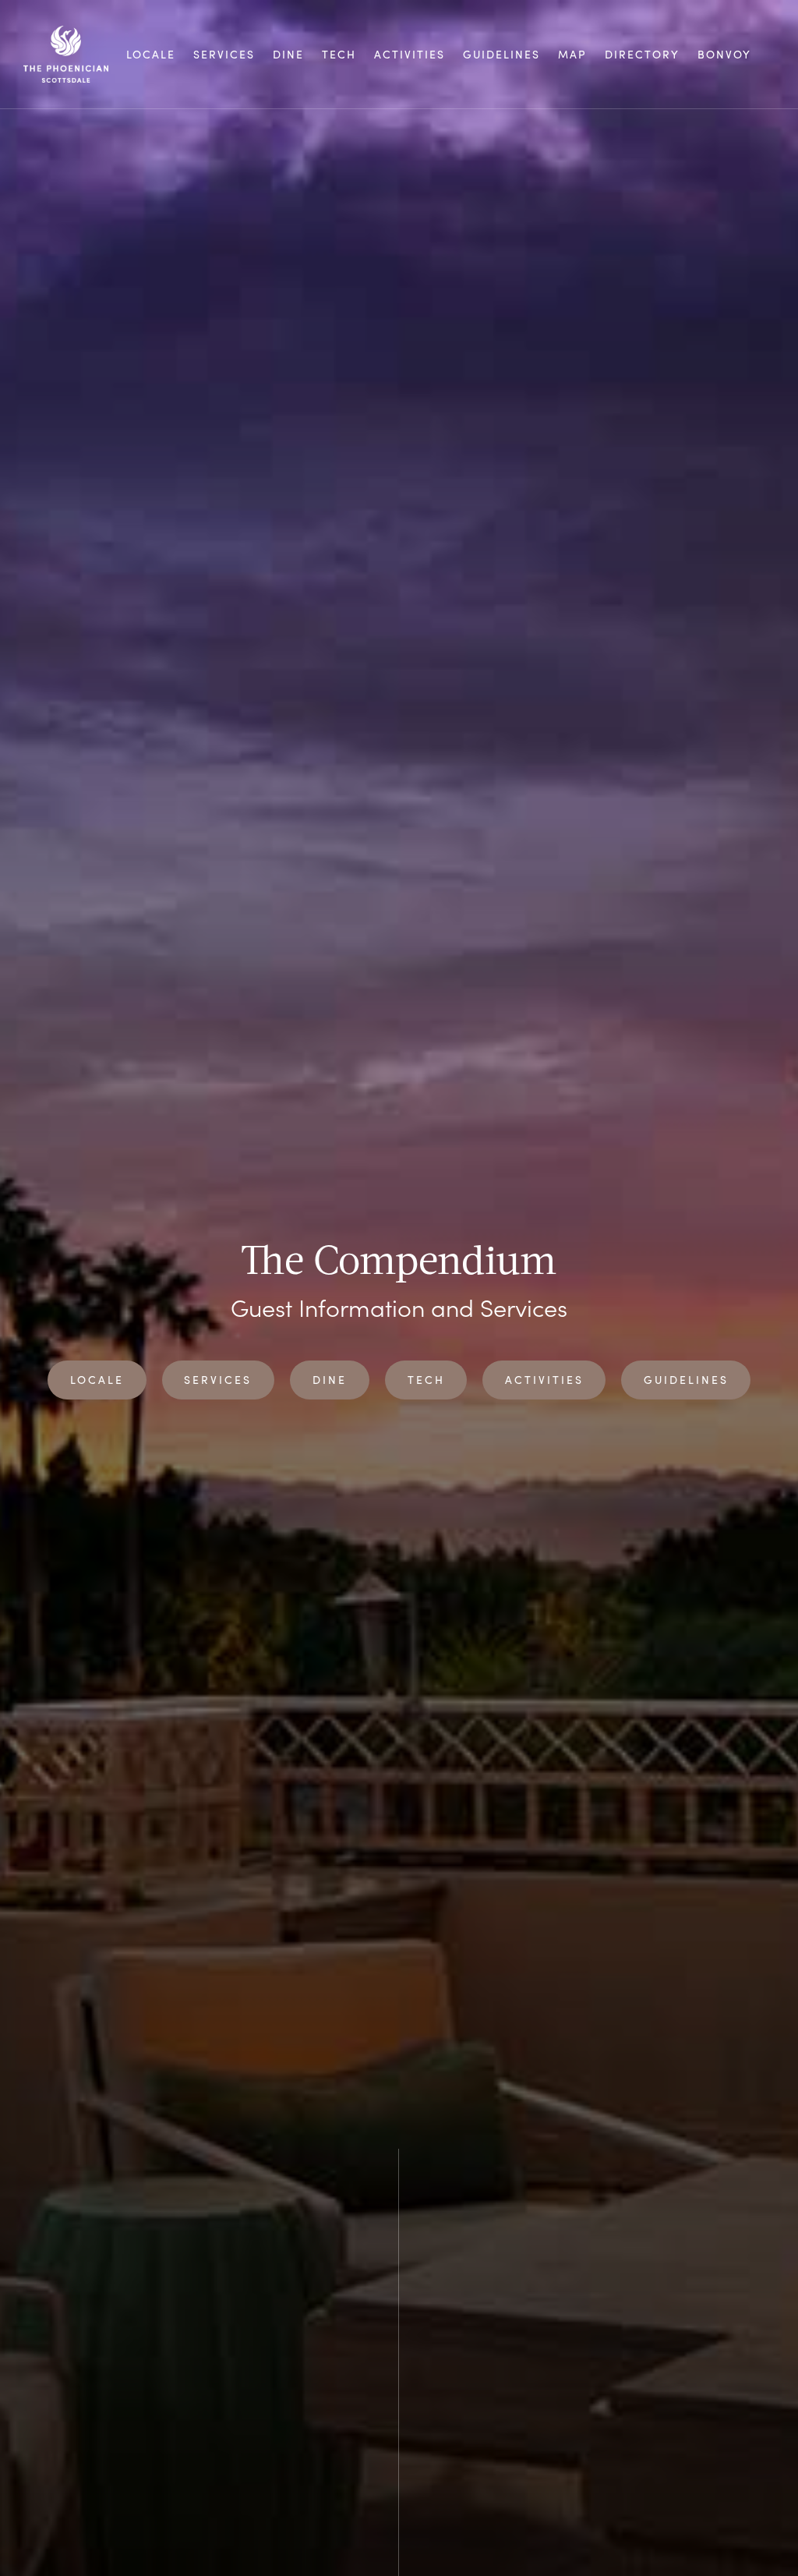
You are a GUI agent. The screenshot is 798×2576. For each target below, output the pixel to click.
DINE (288, 55)
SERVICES (224, 55)
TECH (339, 55)
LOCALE (151, 55)
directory (642, 55)
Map (572, 55)
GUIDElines (501, 55)
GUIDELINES (686, 1380)
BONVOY (724, 55)
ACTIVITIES (410, 55)
